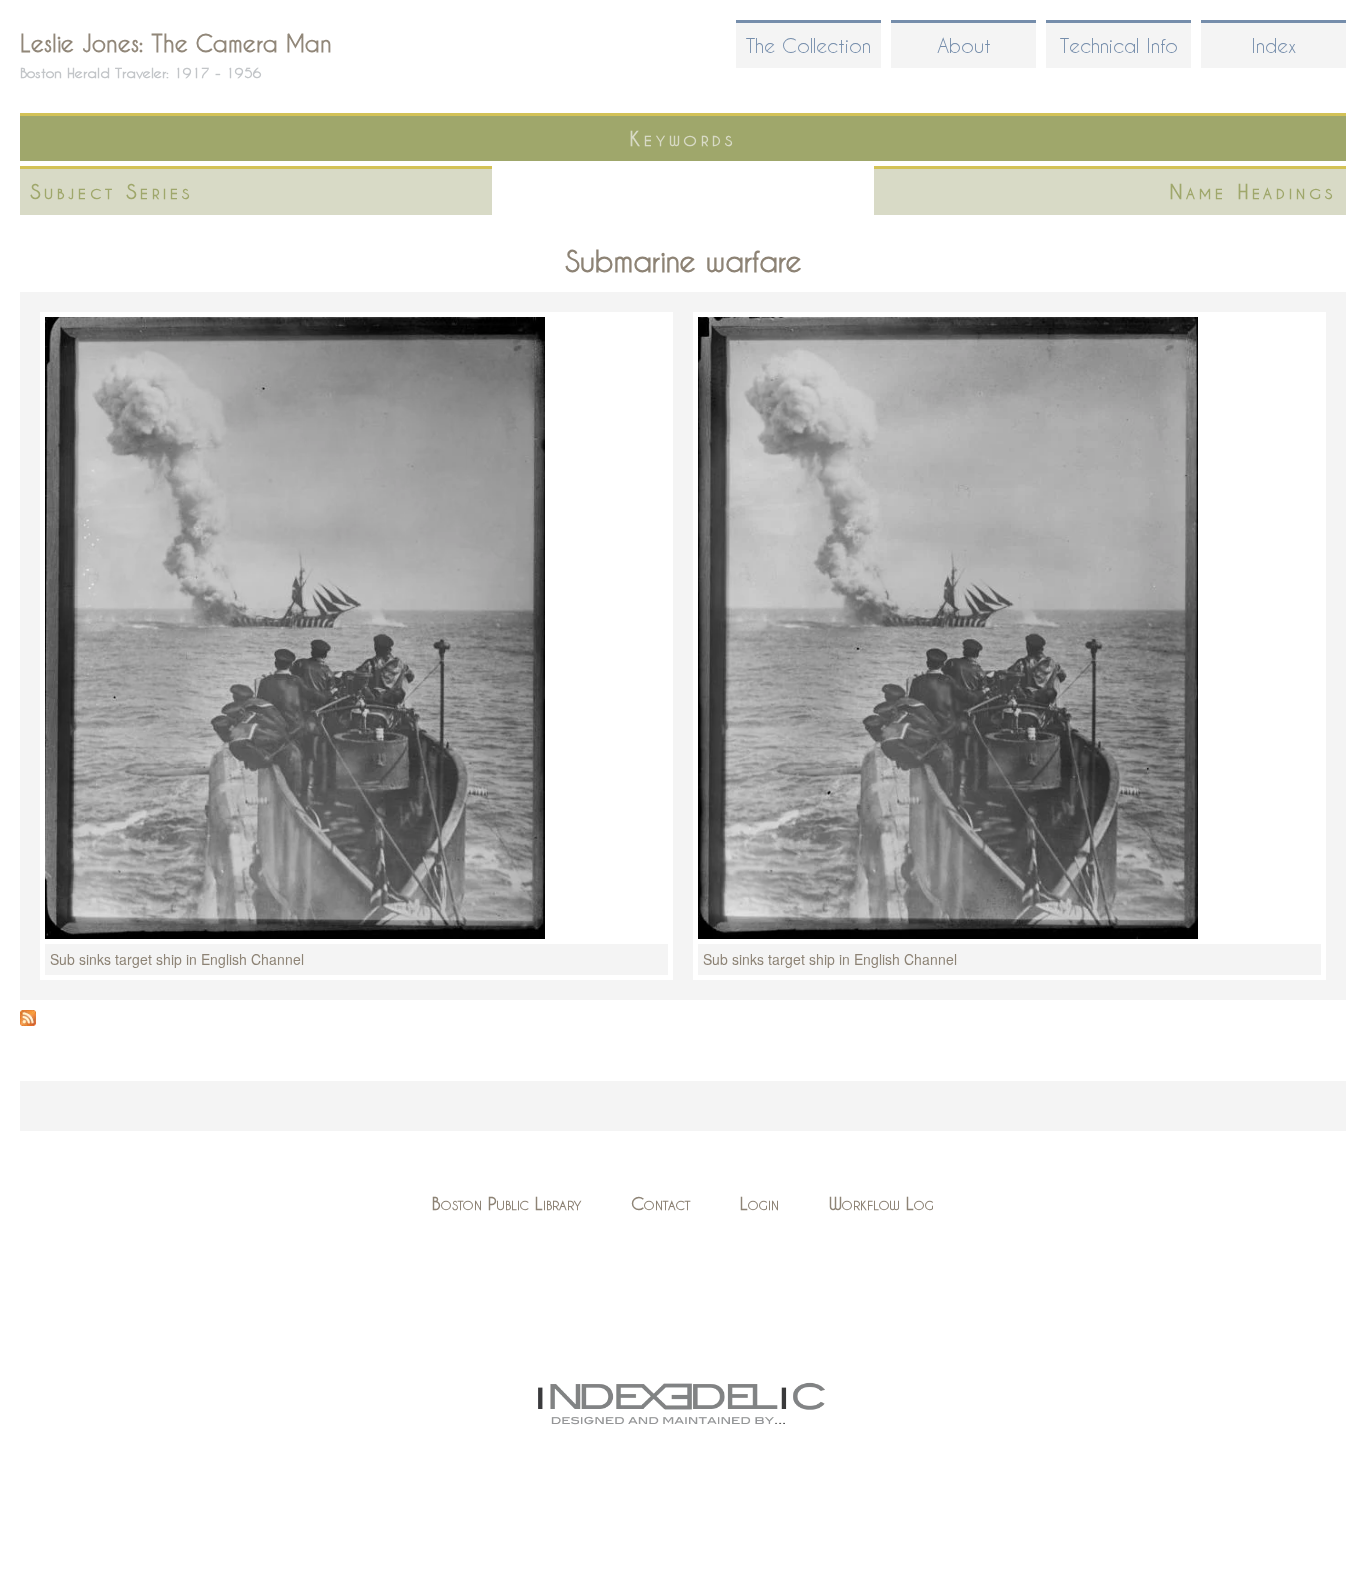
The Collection (808, 45)
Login (759, 1203)
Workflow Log (881, 1203)
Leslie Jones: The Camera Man (176, 43)
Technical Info (1119, 45)
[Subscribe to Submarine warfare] (28, 1020)
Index (1273, 45)
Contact (660, 1203)
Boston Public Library (506, 1203)
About (964, 45)
